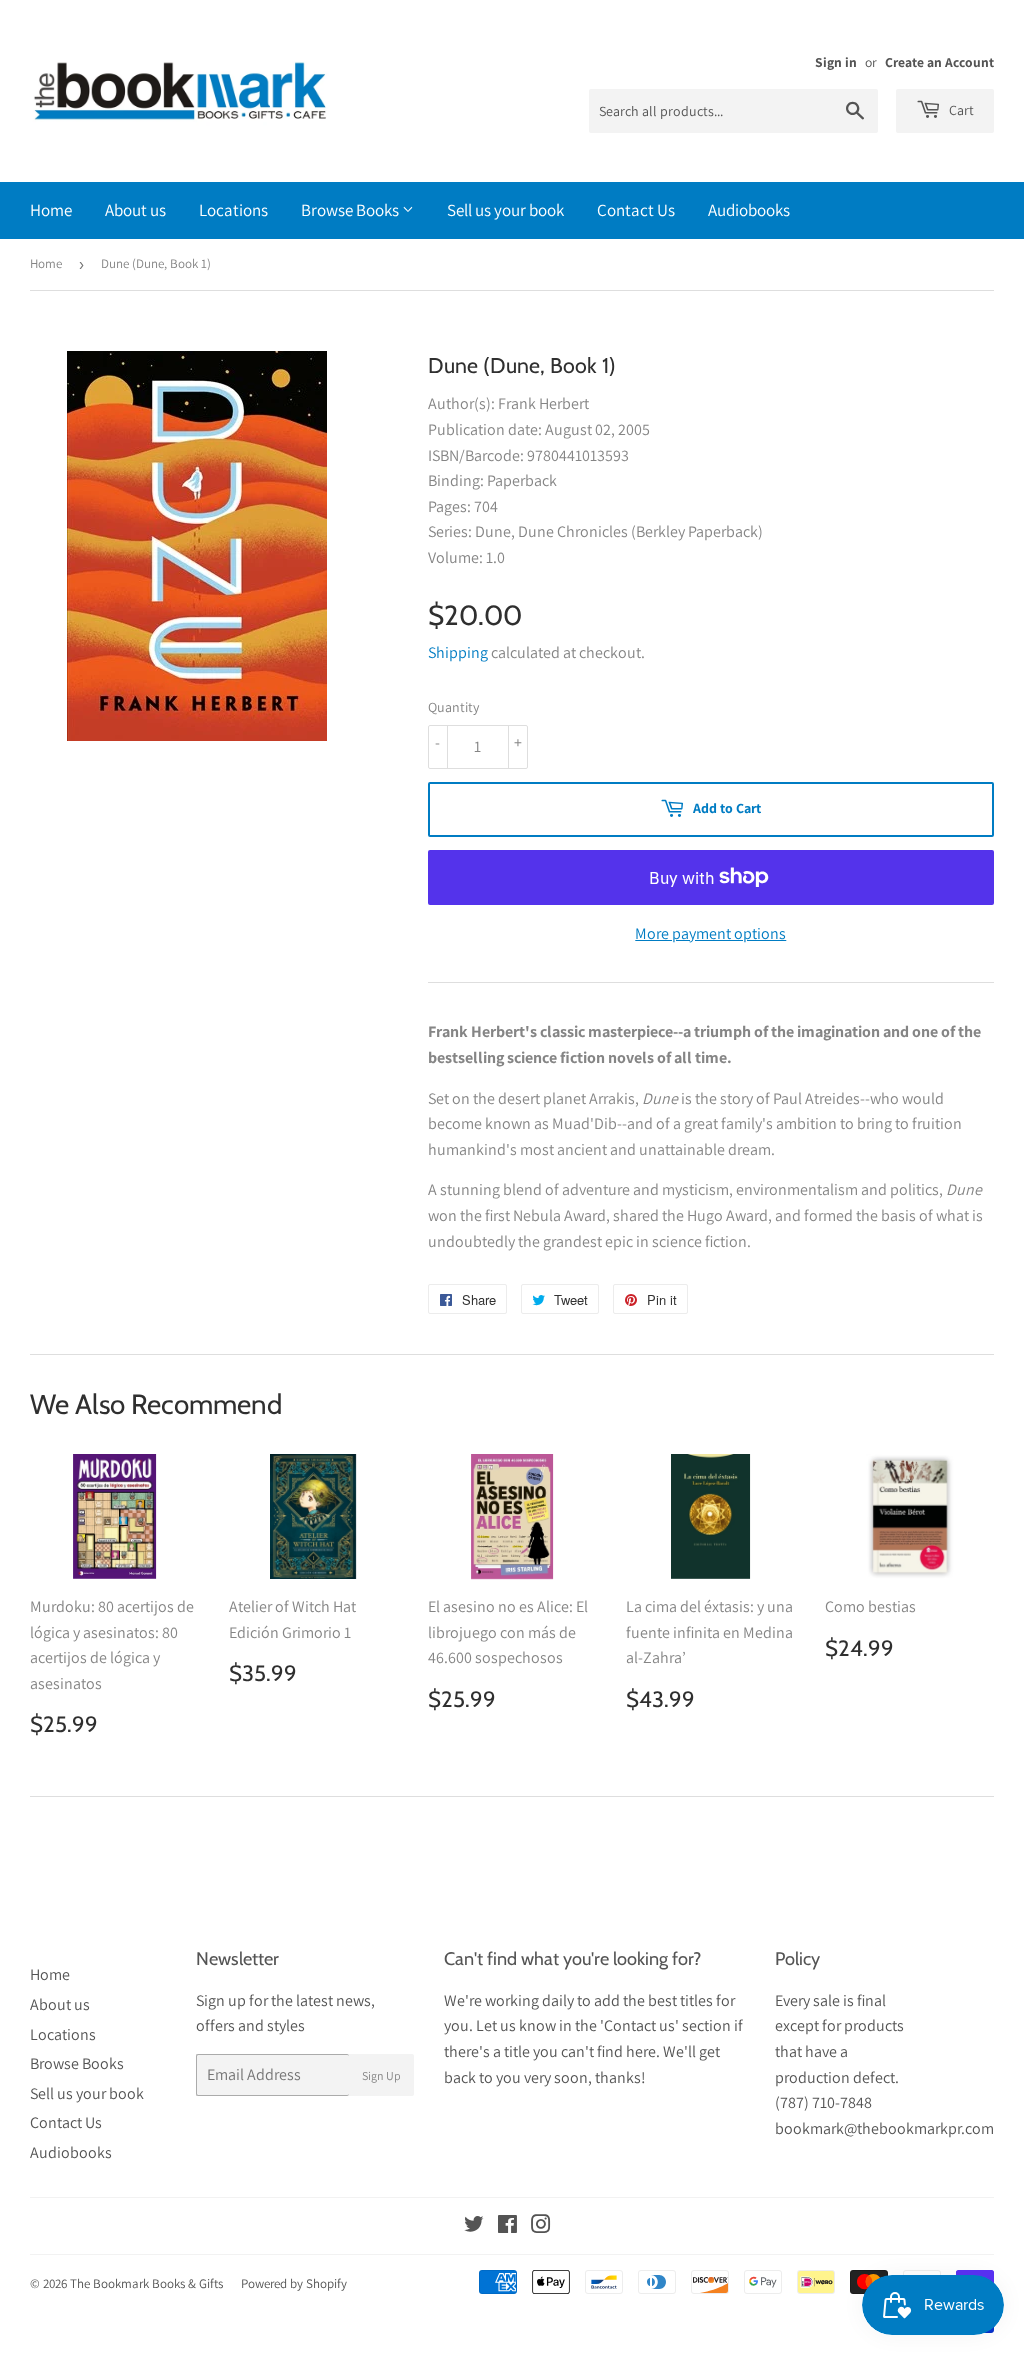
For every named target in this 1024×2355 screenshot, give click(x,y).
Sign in (836, 62)
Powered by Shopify (294, 2283)
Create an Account (939, 62)
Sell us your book (505, 210)
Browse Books (351, 210)
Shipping (458, 652)
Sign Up (381, 2075)
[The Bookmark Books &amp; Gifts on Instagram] (541, 2226)
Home (51, 210)
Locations (233, 210)
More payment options (710, 933)
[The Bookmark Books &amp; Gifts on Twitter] (474, 2226)
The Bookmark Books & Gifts (146, 2283)
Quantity (453, 707)
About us (135, 210)
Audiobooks (749, 210)
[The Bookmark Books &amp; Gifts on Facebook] (507, 2226)
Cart (960, 110)
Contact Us (636, 210)
